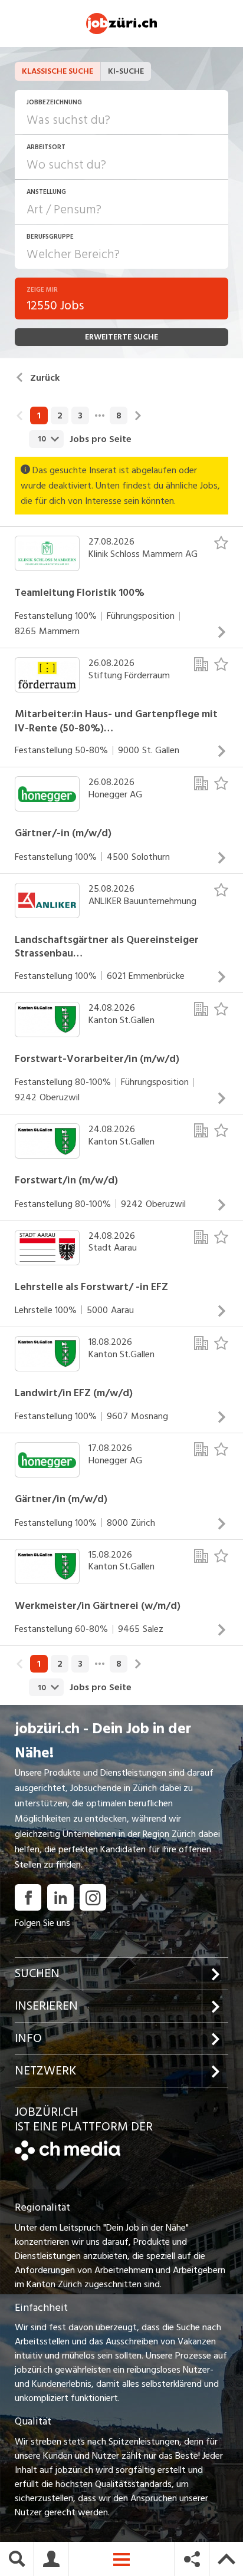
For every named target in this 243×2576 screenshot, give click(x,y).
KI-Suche (126, 71)
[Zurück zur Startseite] (68, 2158)
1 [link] (39, 415)
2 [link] (60, 415)
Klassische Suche (58, 71)
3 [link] (80, 415)
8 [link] (119, 415)
